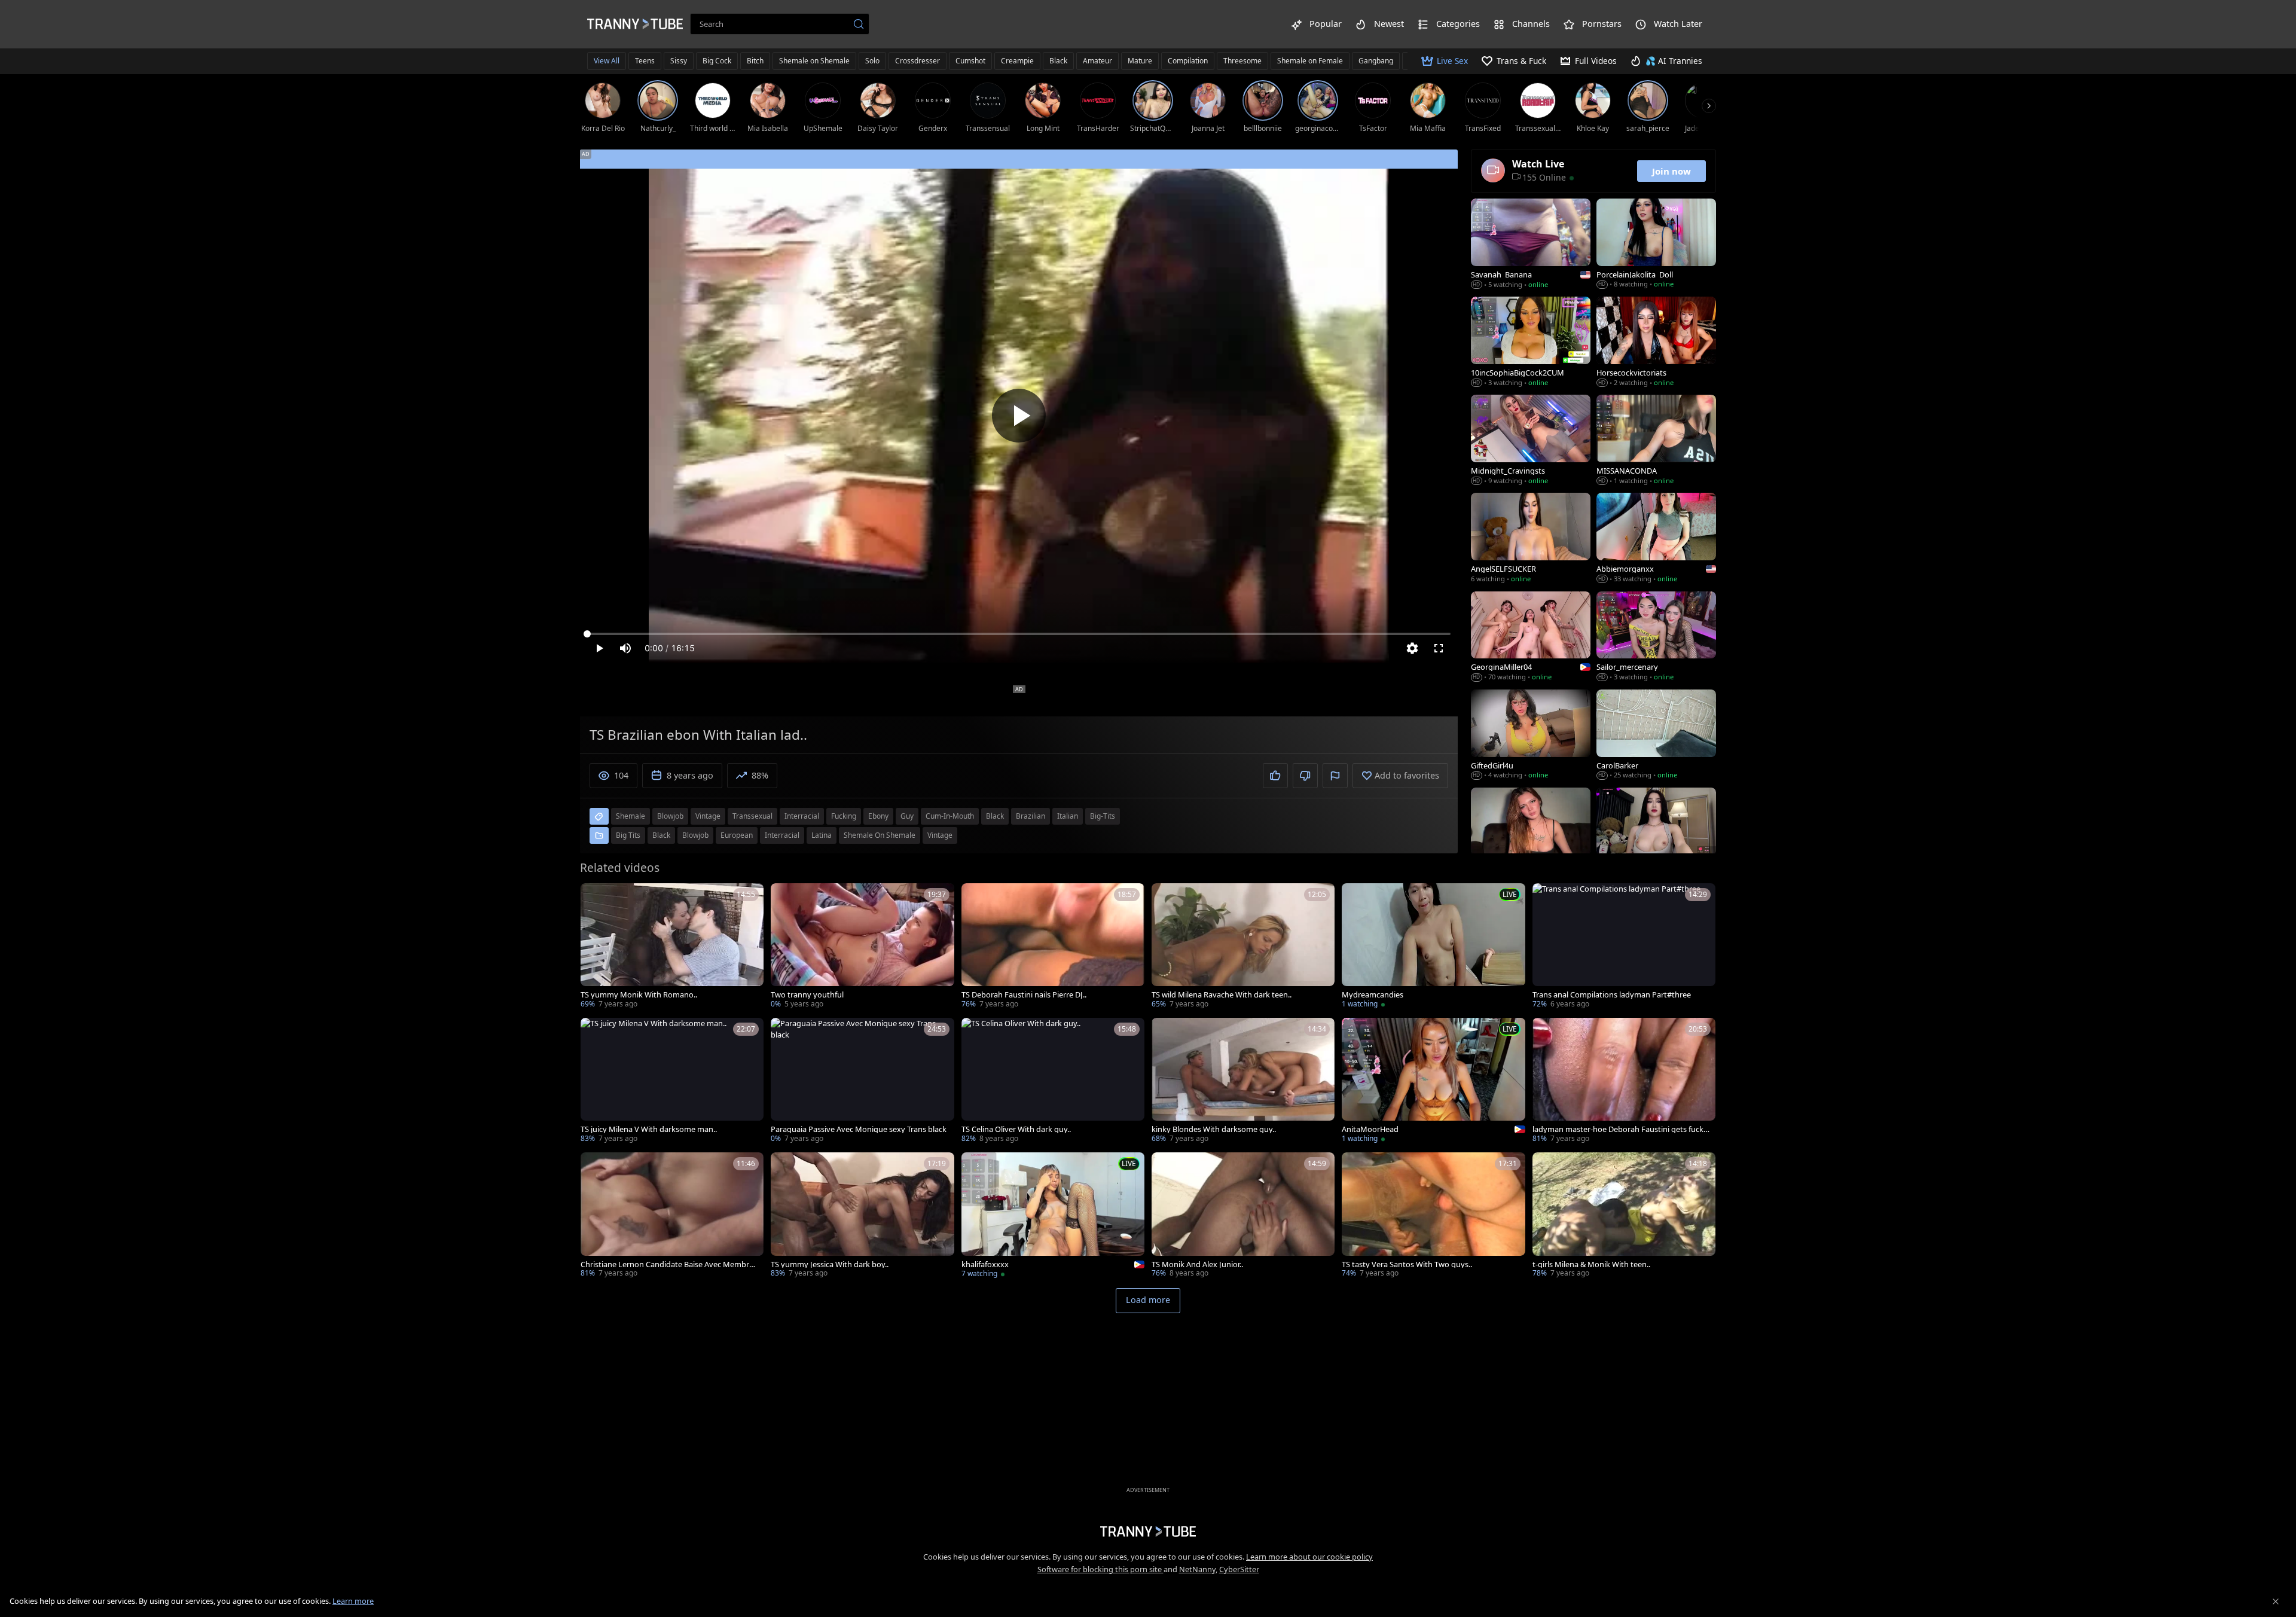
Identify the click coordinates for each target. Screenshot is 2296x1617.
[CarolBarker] (1656, 736)
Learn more (353, 1601)
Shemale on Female (1310, 61)
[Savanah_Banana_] (1531, 245)
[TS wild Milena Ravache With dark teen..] (1243, 947)
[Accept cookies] (2276, 1601)
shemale (631, 816)
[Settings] (1412, 648)
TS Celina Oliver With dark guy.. (1016, 1129)
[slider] (1019, 634)
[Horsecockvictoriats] (1656, 343)
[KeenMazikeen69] (1656, 834)
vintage (708, 816)
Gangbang (1376, 61)
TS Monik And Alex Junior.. (1197, 1264)
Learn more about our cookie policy (1309, 1557)
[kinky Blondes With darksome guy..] (1243, 1081)
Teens (645, 61)
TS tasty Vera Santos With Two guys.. (1407, 1264)
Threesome (1242, 61)
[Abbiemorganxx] (1656, 539)
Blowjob (695, 835)
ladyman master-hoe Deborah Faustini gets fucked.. (1620, 1129)
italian (1068, 816)
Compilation (1188, 61)
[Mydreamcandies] (1433, 947)
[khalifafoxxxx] (1053, 1216)
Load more (1148, 1300)
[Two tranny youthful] (862, 947)
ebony (878, 816)
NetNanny (1197, 1569)
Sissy (679, 61)
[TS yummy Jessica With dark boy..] (862, 1216)
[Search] (859, 24)
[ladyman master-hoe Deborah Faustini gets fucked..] (1624, 1081)
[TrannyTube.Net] (635, 24)
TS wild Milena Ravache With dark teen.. (1222, 995)
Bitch (755, 61)
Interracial (782, 835)
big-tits (1103, 816)
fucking (844, 816)
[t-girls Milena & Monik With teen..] (1624, 1216)
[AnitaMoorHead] (1433, 1081)
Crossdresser (918, 61)
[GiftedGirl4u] (1531, 736)
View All (607, 61)
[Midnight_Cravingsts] (1531, 441)
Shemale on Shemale (814, 61)
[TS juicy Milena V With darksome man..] (672, 1081)
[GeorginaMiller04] (1531, 637)
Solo (872, 61)
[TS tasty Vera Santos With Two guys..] (1433, 1216)
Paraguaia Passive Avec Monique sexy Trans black (859, 1129)
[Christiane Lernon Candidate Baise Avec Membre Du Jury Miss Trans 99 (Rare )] (672, 1216)
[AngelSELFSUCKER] (1531, 539)
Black (1058, 61)
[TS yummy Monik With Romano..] (672, 947)
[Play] (1019, 416)
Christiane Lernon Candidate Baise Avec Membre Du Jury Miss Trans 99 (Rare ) (667, 1264)
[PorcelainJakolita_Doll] (1656, 245)
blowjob (670, 816)
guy (907, 816)
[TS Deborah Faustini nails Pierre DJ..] (1053, 947)
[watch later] (595, 898)
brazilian (1031, 816)
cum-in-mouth (950, 816)
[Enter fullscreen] (1439, 648)
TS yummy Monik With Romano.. (639, 995)
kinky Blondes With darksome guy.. (1214, 1129)
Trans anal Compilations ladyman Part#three (1612, 995)
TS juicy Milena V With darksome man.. (649, 1129)
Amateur (1097, 61)
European (737, 835)
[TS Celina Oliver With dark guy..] (1053, 1081)
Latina (822, 835)
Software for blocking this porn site (1100, 1569)
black (995, 816)
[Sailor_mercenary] (1656, 637)
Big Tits (628, 835)
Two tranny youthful (807, 995)
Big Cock (717, 61)
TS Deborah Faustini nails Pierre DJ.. (1024, 995)
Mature (1140, 61)
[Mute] (625, 648)
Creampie (1017, 61)
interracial (802, 816)
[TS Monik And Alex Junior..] (1243, 1216)
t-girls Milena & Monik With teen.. (1591, 1264)
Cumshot (970, 61)
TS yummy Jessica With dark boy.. (830, 1264)
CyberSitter (1239, 1569)
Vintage (940, 835)
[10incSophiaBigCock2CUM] (1531, 343)
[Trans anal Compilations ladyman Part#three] (1624, 947)
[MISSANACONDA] (1656, 441)
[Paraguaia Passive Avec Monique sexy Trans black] (862, 1081)
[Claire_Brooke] (1531, 834)
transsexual (752, 816)
